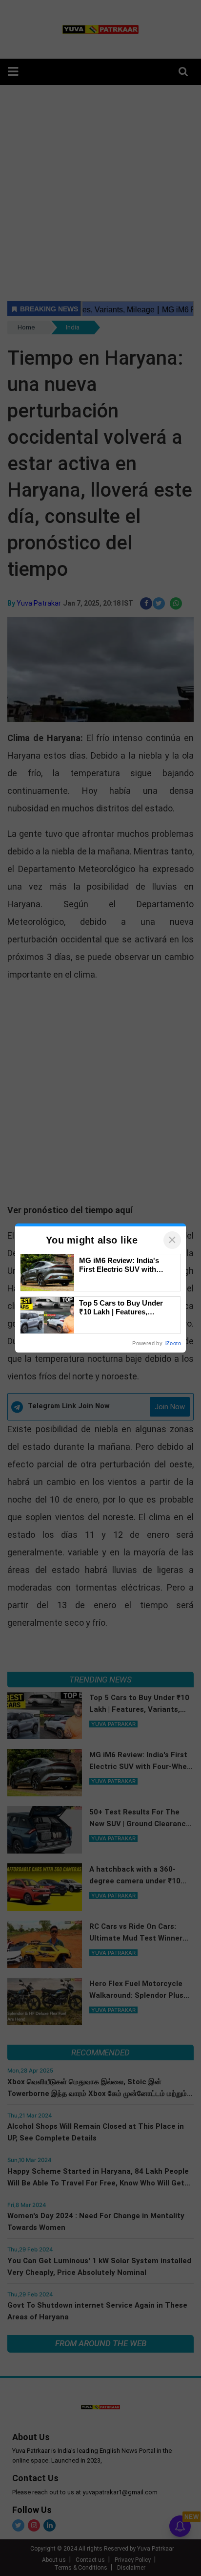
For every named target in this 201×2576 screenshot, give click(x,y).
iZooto (173, 1343)
